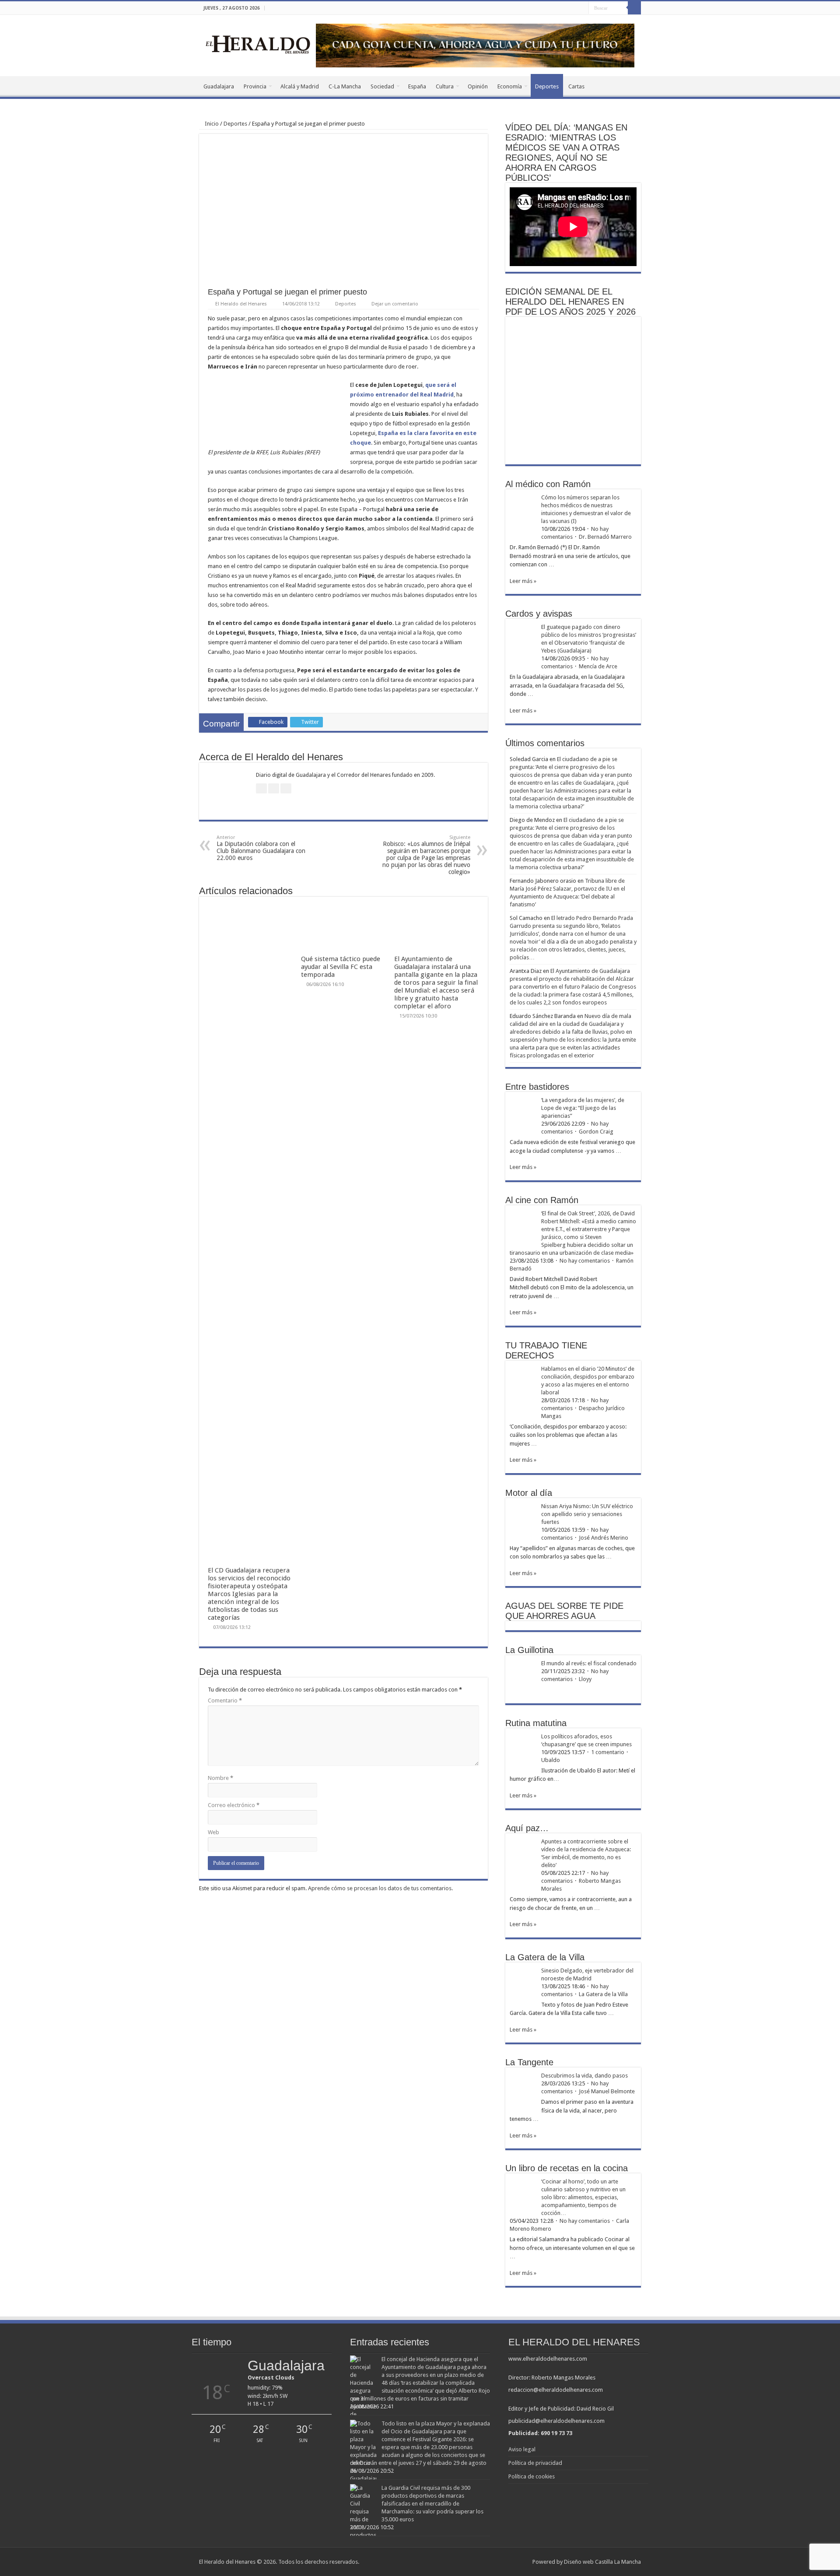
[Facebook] (565, 8)
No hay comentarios (585, 1261)
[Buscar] (634, 8)
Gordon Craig (596, 1132)
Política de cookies (532, 2476)
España (417, 86)
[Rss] (557, 8)
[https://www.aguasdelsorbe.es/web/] (475, 45)
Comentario (225, 1700)
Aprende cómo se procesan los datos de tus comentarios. (380, 1888)
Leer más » (523, 581)
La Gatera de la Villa (603, 1994)
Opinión (478, 86)
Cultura (445, 86)
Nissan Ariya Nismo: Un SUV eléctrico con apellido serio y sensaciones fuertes (587, 1514)
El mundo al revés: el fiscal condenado (589, 1663)
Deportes (547, 86)
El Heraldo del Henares (241, 304)
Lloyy (585, 1679)
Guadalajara (219, 86)
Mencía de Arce (598, 666)
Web (213, 1832)
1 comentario (608, 1752)
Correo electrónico (234, 1805)
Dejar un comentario (395, 304)
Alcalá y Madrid (300, 86)
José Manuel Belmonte (607, 2091)
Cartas (576, 86)
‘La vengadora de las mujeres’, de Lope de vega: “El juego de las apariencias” (583, 1108)
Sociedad (382, 86)
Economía (510, 86)
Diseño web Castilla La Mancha (602, 2562)
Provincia (255, 86)
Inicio (211, 124)
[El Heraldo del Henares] (258, 44)
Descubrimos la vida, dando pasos (584, 2076)
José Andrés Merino (604, 1538)
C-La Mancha (345, 86)
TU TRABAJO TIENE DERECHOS (546, 1350)
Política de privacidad (535, 2463)
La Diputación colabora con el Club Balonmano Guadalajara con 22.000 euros (261, 848)
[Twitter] (574, 8)
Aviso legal (522, 2449)
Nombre (220, 1778)
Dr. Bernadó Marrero (605, 537)
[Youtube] (582, 8)
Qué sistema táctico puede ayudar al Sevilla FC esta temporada (341, 967)
